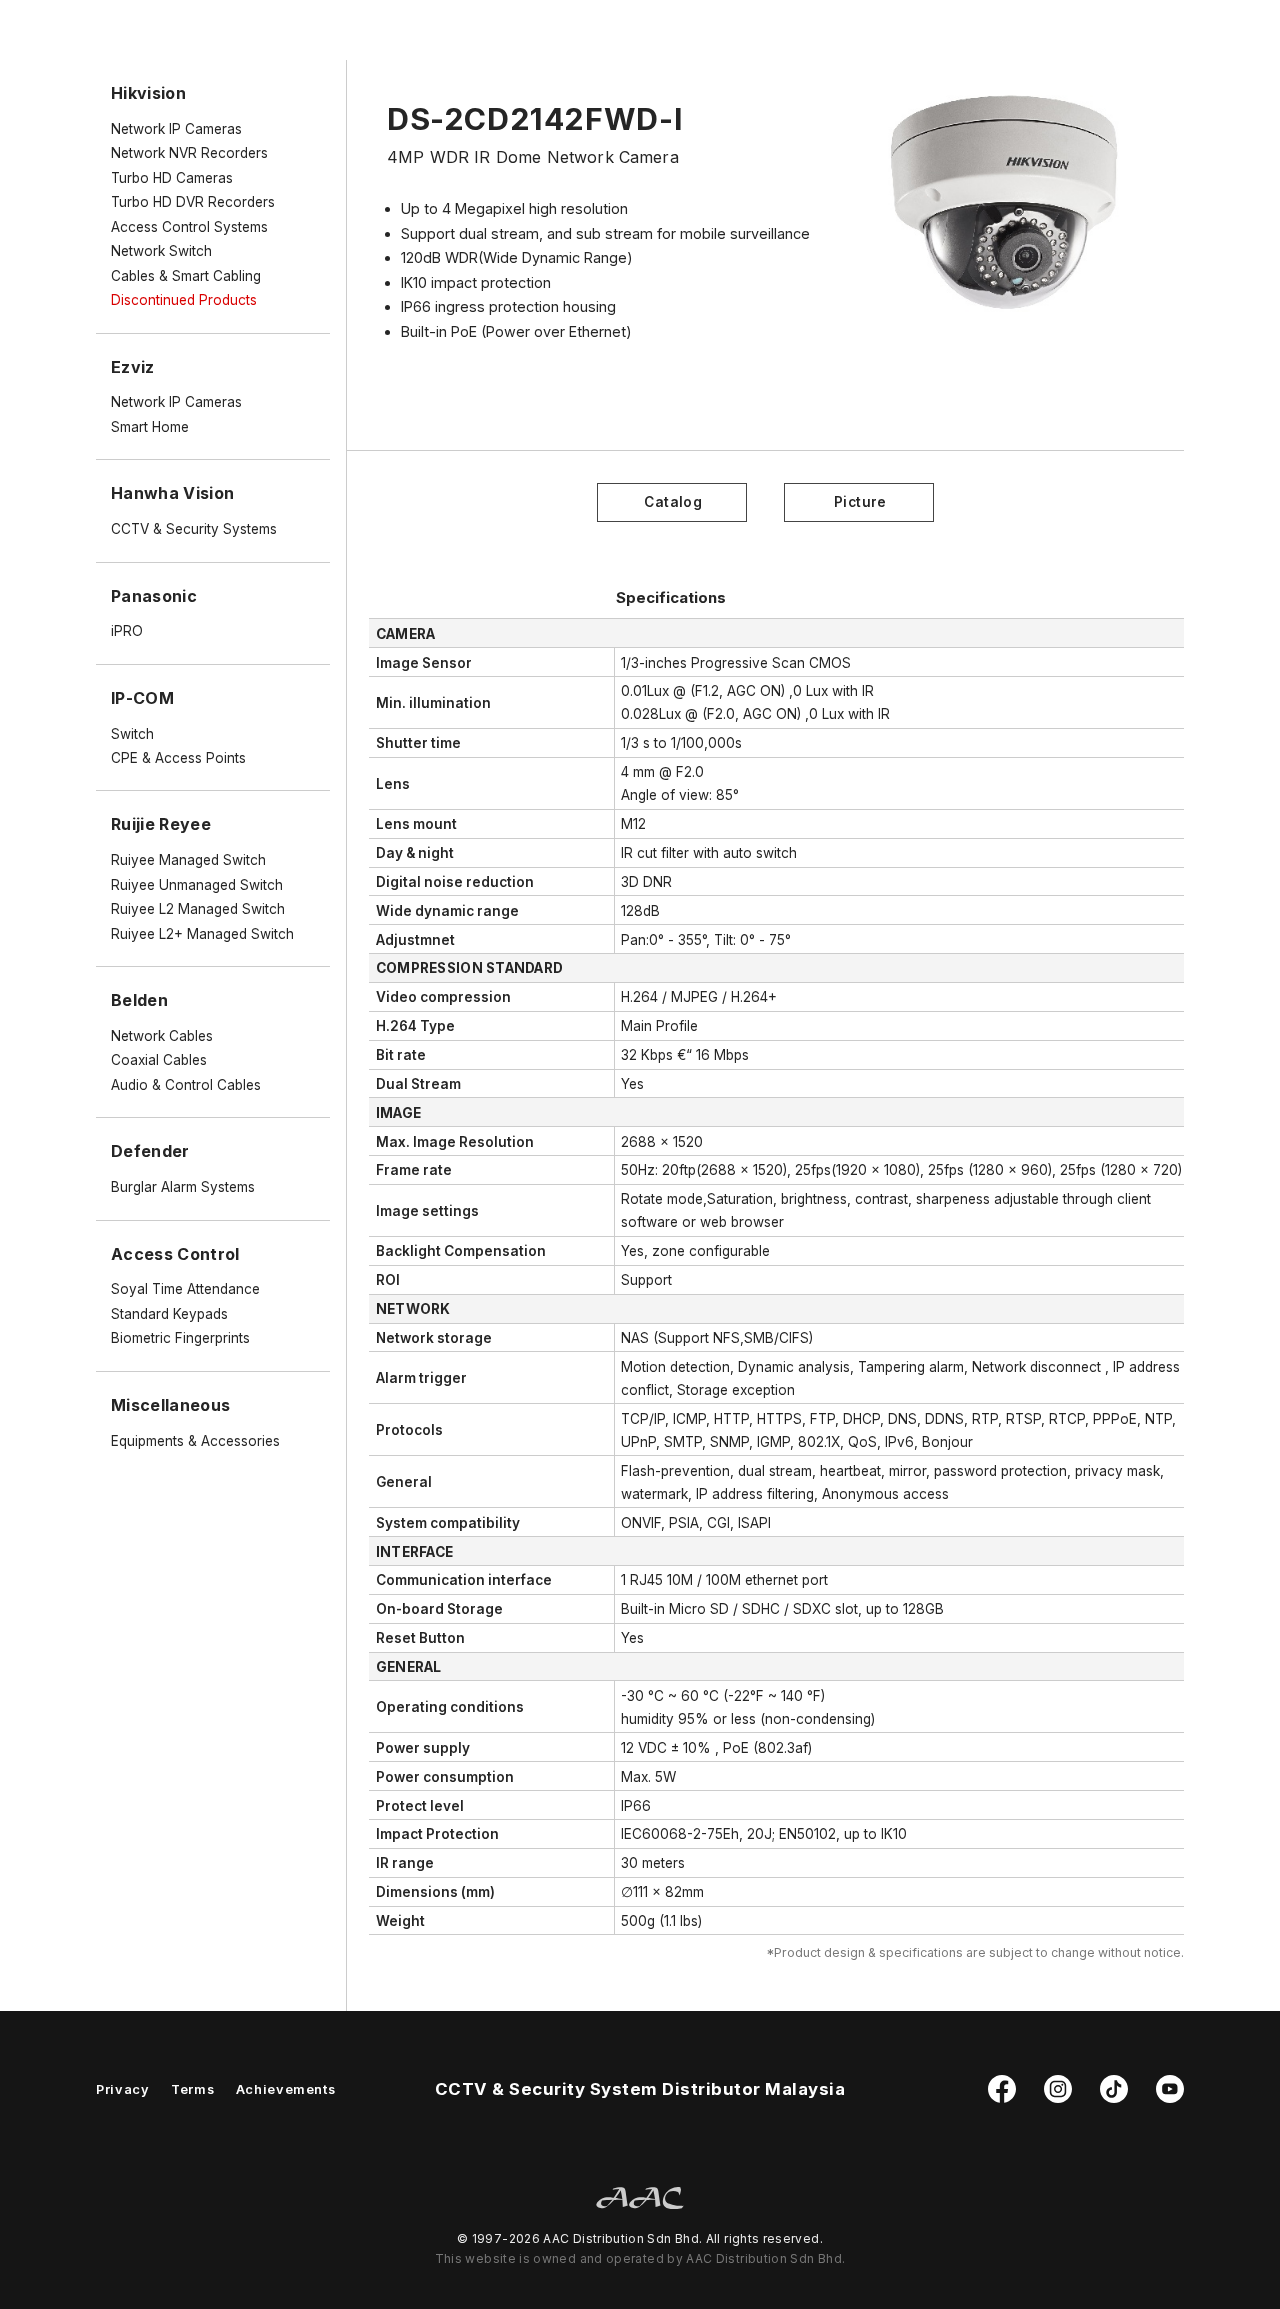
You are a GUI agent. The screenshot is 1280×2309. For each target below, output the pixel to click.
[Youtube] (1170, 2099)
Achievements (286, 2089)
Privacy (122, 2089)
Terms (192, 2089)
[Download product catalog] (672, 501)
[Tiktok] (1114, 2099)
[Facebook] (1002, 2099)
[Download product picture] (859, 501)
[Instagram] (1058, 2099)
